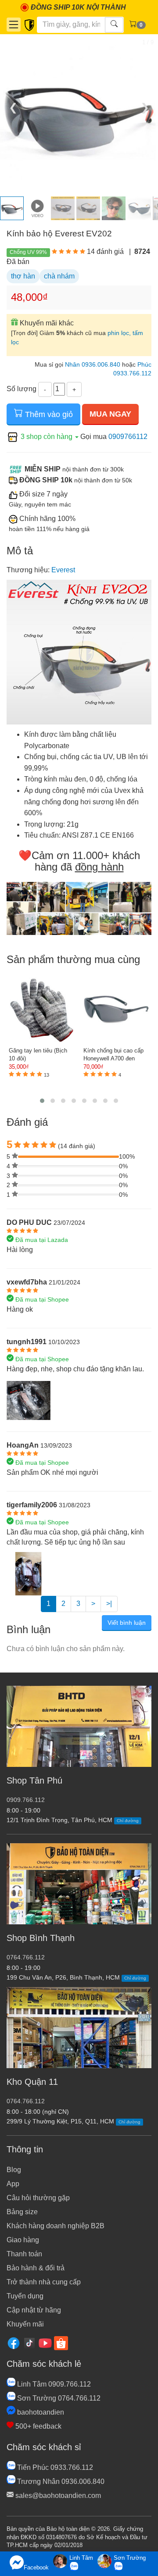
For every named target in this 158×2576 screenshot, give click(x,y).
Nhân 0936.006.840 (93, 365)
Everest (63, 570)
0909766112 (128, 437)
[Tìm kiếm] (114, 25)
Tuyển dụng (25, 2296)
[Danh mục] (14, 25)
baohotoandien (40, 2412)
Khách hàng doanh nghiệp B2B (56, 2226)
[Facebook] (14, 2342)
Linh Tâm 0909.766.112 (53, 2384)
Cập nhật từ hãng (34, 2310)
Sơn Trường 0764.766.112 (58, 2398)
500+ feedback (38, 2426)
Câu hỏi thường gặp (38, 2198)
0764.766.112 (26, 1957)
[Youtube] (45, 2342)
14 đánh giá (105, 252)
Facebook (36, 2567)
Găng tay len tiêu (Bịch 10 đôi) (38, 1055)
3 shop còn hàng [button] (47, 437)
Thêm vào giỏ (48, 414)
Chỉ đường (128, 1821)
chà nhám (59, 276)
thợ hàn (23, 276)
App (13, 2184)
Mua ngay (110, 414)
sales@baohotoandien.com (57, 2496)
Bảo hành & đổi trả (36, 2268)
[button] (42, 1101)
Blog (14, 2170)
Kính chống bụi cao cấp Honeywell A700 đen (113, 1055)
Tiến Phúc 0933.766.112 (54, 2467)
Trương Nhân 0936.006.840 (60, 2481)
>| (109, 1604)
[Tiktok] (29, 2342)
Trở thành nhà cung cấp (44, 2282)
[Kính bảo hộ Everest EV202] (29, 1400)
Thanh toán (24, 2254)
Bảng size (22, 2212)
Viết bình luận (127, 1623)
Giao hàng (23, 2240)
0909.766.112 (26, 1800)
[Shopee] (61, 2342)
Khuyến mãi (25, 2324)
